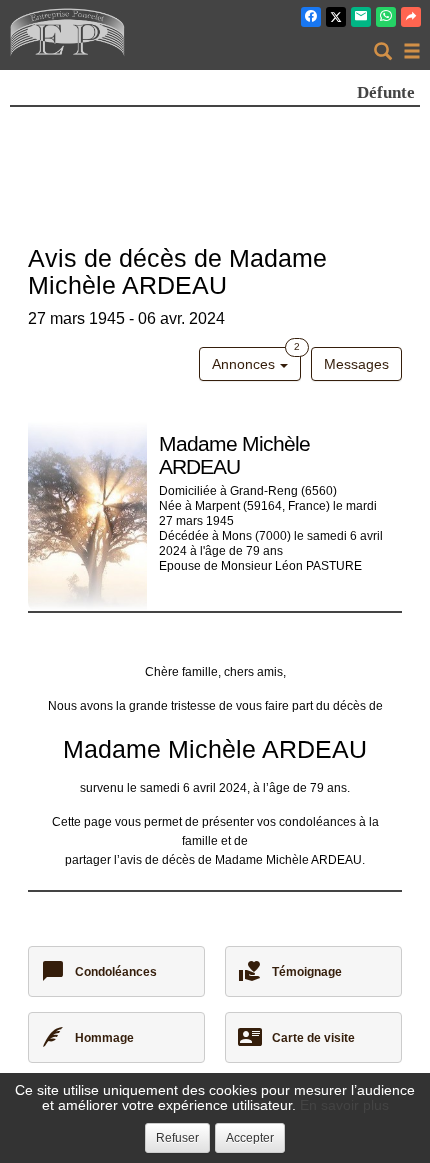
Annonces (256, 359)
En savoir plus (344, 1105)
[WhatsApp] (386, 17)
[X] (336, 17)
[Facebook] (311, 17)
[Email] (361, 17)
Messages (356, 364)
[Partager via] (411, 17)
